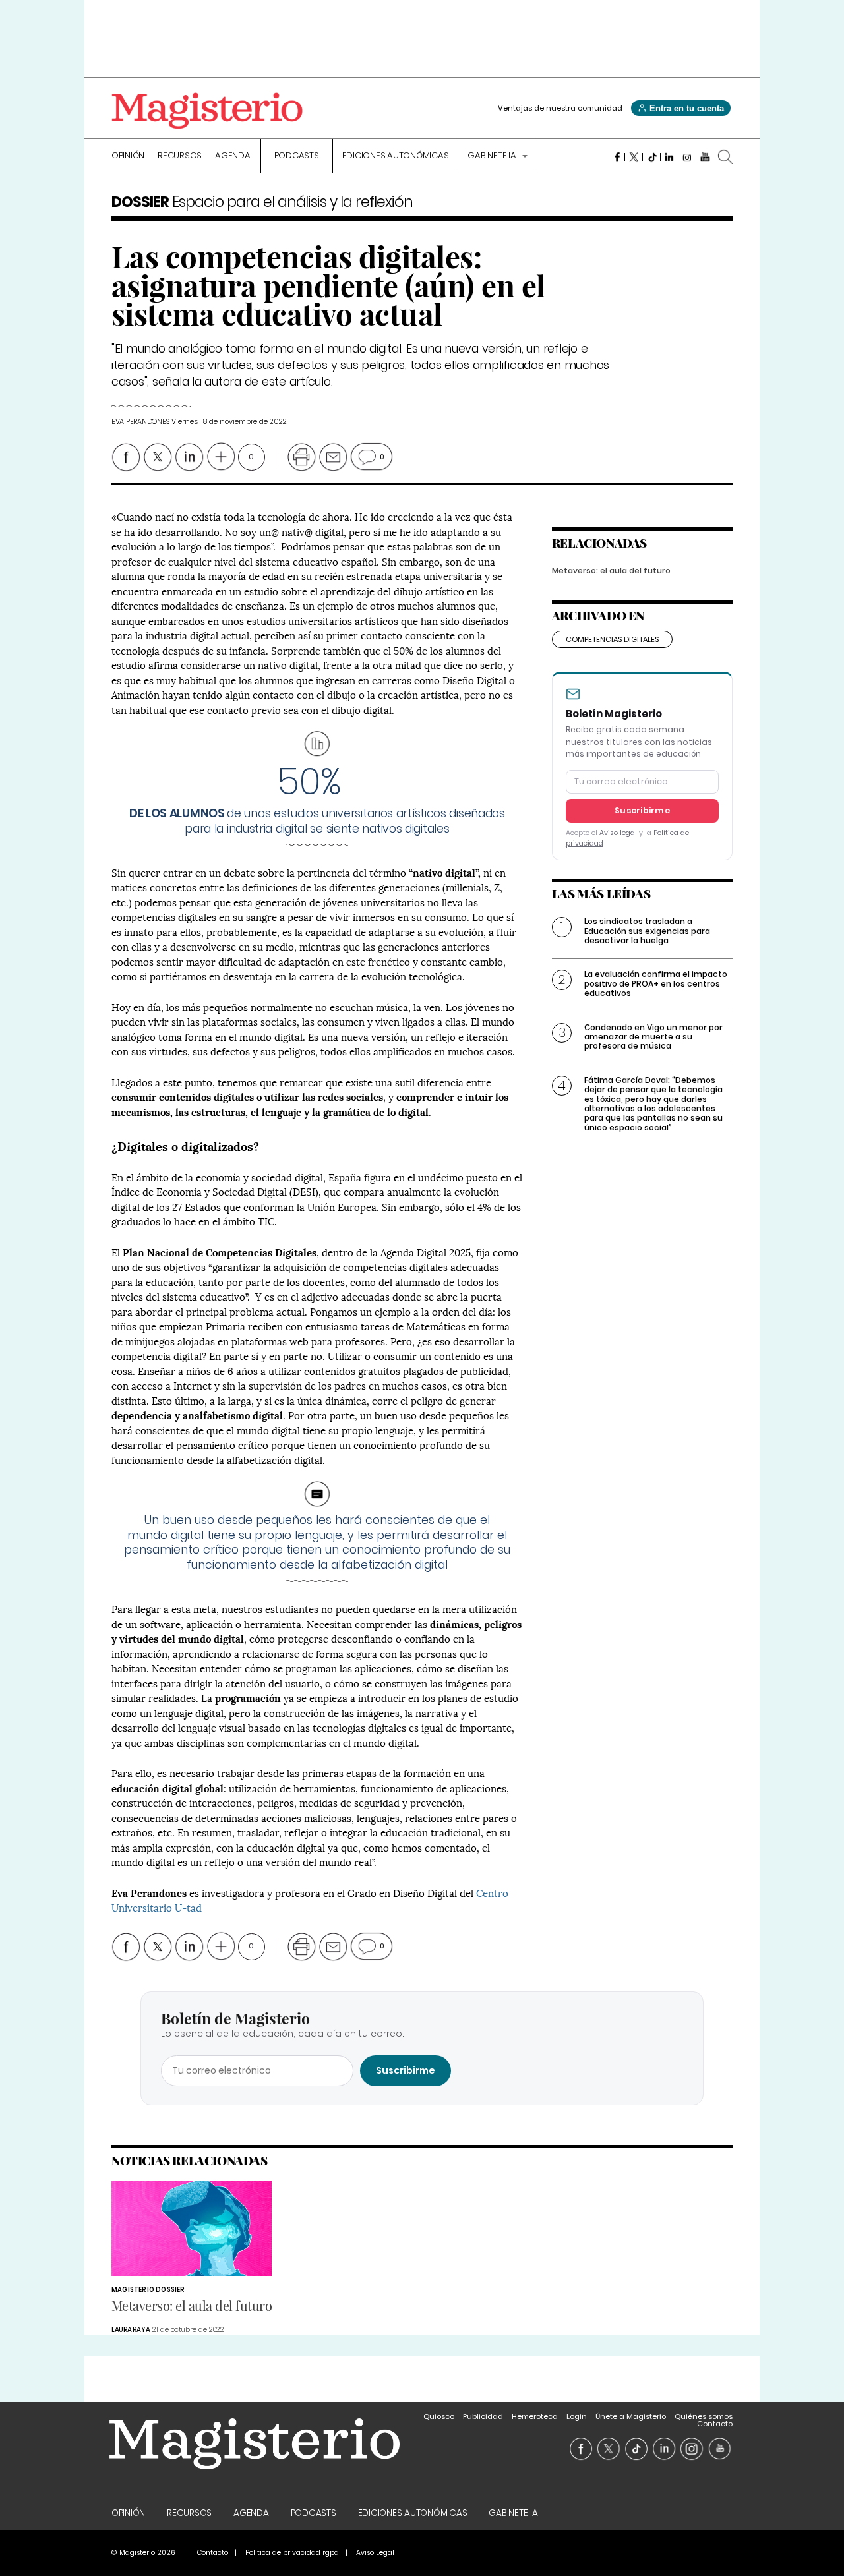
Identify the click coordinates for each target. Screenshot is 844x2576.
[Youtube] (705, 157)
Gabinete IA (493, 156)
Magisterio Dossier (148, 2290)
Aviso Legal (375, 2553)
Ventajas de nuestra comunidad (560, 108)
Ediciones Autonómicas (396, 156)
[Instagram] (687, 157)
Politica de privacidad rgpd (292, 2553)
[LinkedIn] (670, 157)
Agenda (233, 156)
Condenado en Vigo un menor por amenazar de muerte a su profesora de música (653, 1037)
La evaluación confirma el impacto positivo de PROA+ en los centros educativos (656, 983)
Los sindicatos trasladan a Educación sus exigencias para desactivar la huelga (647, 931)
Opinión (128, 156)
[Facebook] (616, 157)
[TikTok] (652, 157)
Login (577, 2416)
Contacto (715, 2424)
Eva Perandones (140, 422)
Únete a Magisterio (631, 2416)
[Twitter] (634, 157)
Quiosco (439, 2416)
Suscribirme (642, 810)
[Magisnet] (207, 111)
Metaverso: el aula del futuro (611, 571)
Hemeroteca (535, 2416)
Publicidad (483, 2416)
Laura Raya (131, 2330)
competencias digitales (612, 639)
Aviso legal (618, 833)
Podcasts (297, 156)
